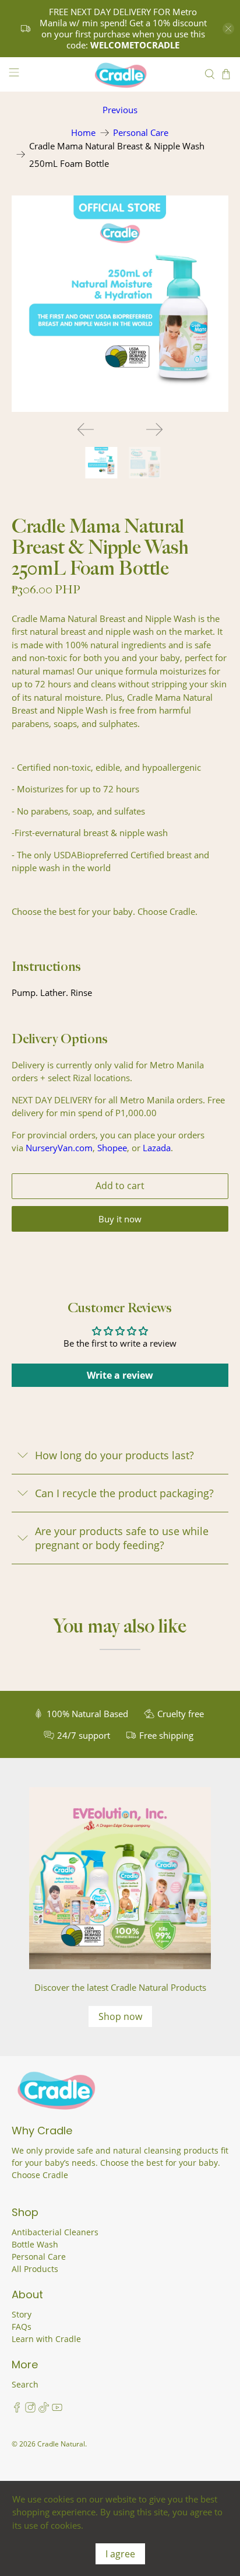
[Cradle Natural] (120, 75)
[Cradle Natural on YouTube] (57, 2409)
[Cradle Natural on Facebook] (17, 2409)
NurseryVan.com (59, 1148)
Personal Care (141, 133)
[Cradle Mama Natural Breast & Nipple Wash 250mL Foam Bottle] (120, 304)
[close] (228, 29)
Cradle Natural (61, 2444)
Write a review (120, 1375)
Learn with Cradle (46, 2339)
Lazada (157, 1148)
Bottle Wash (35, 2244)
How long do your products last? (114, 1455)
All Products (35, 2269)
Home (83, 133)
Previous (120, 110)
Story (22, 2314)
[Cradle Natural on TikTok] (44, 2409)
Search (25, 2384)
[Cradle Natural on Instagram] (30, 2409)
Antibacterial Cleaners (55, 2232)
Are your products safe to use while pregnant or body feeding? (122, 1538)
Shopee (112, 1148)
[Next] (154, 429)
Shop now (120, 2016)
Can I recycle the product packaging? (124, 1493)
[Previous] (86, 429)
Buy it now (120, 1219)
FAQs (22, 2327)
